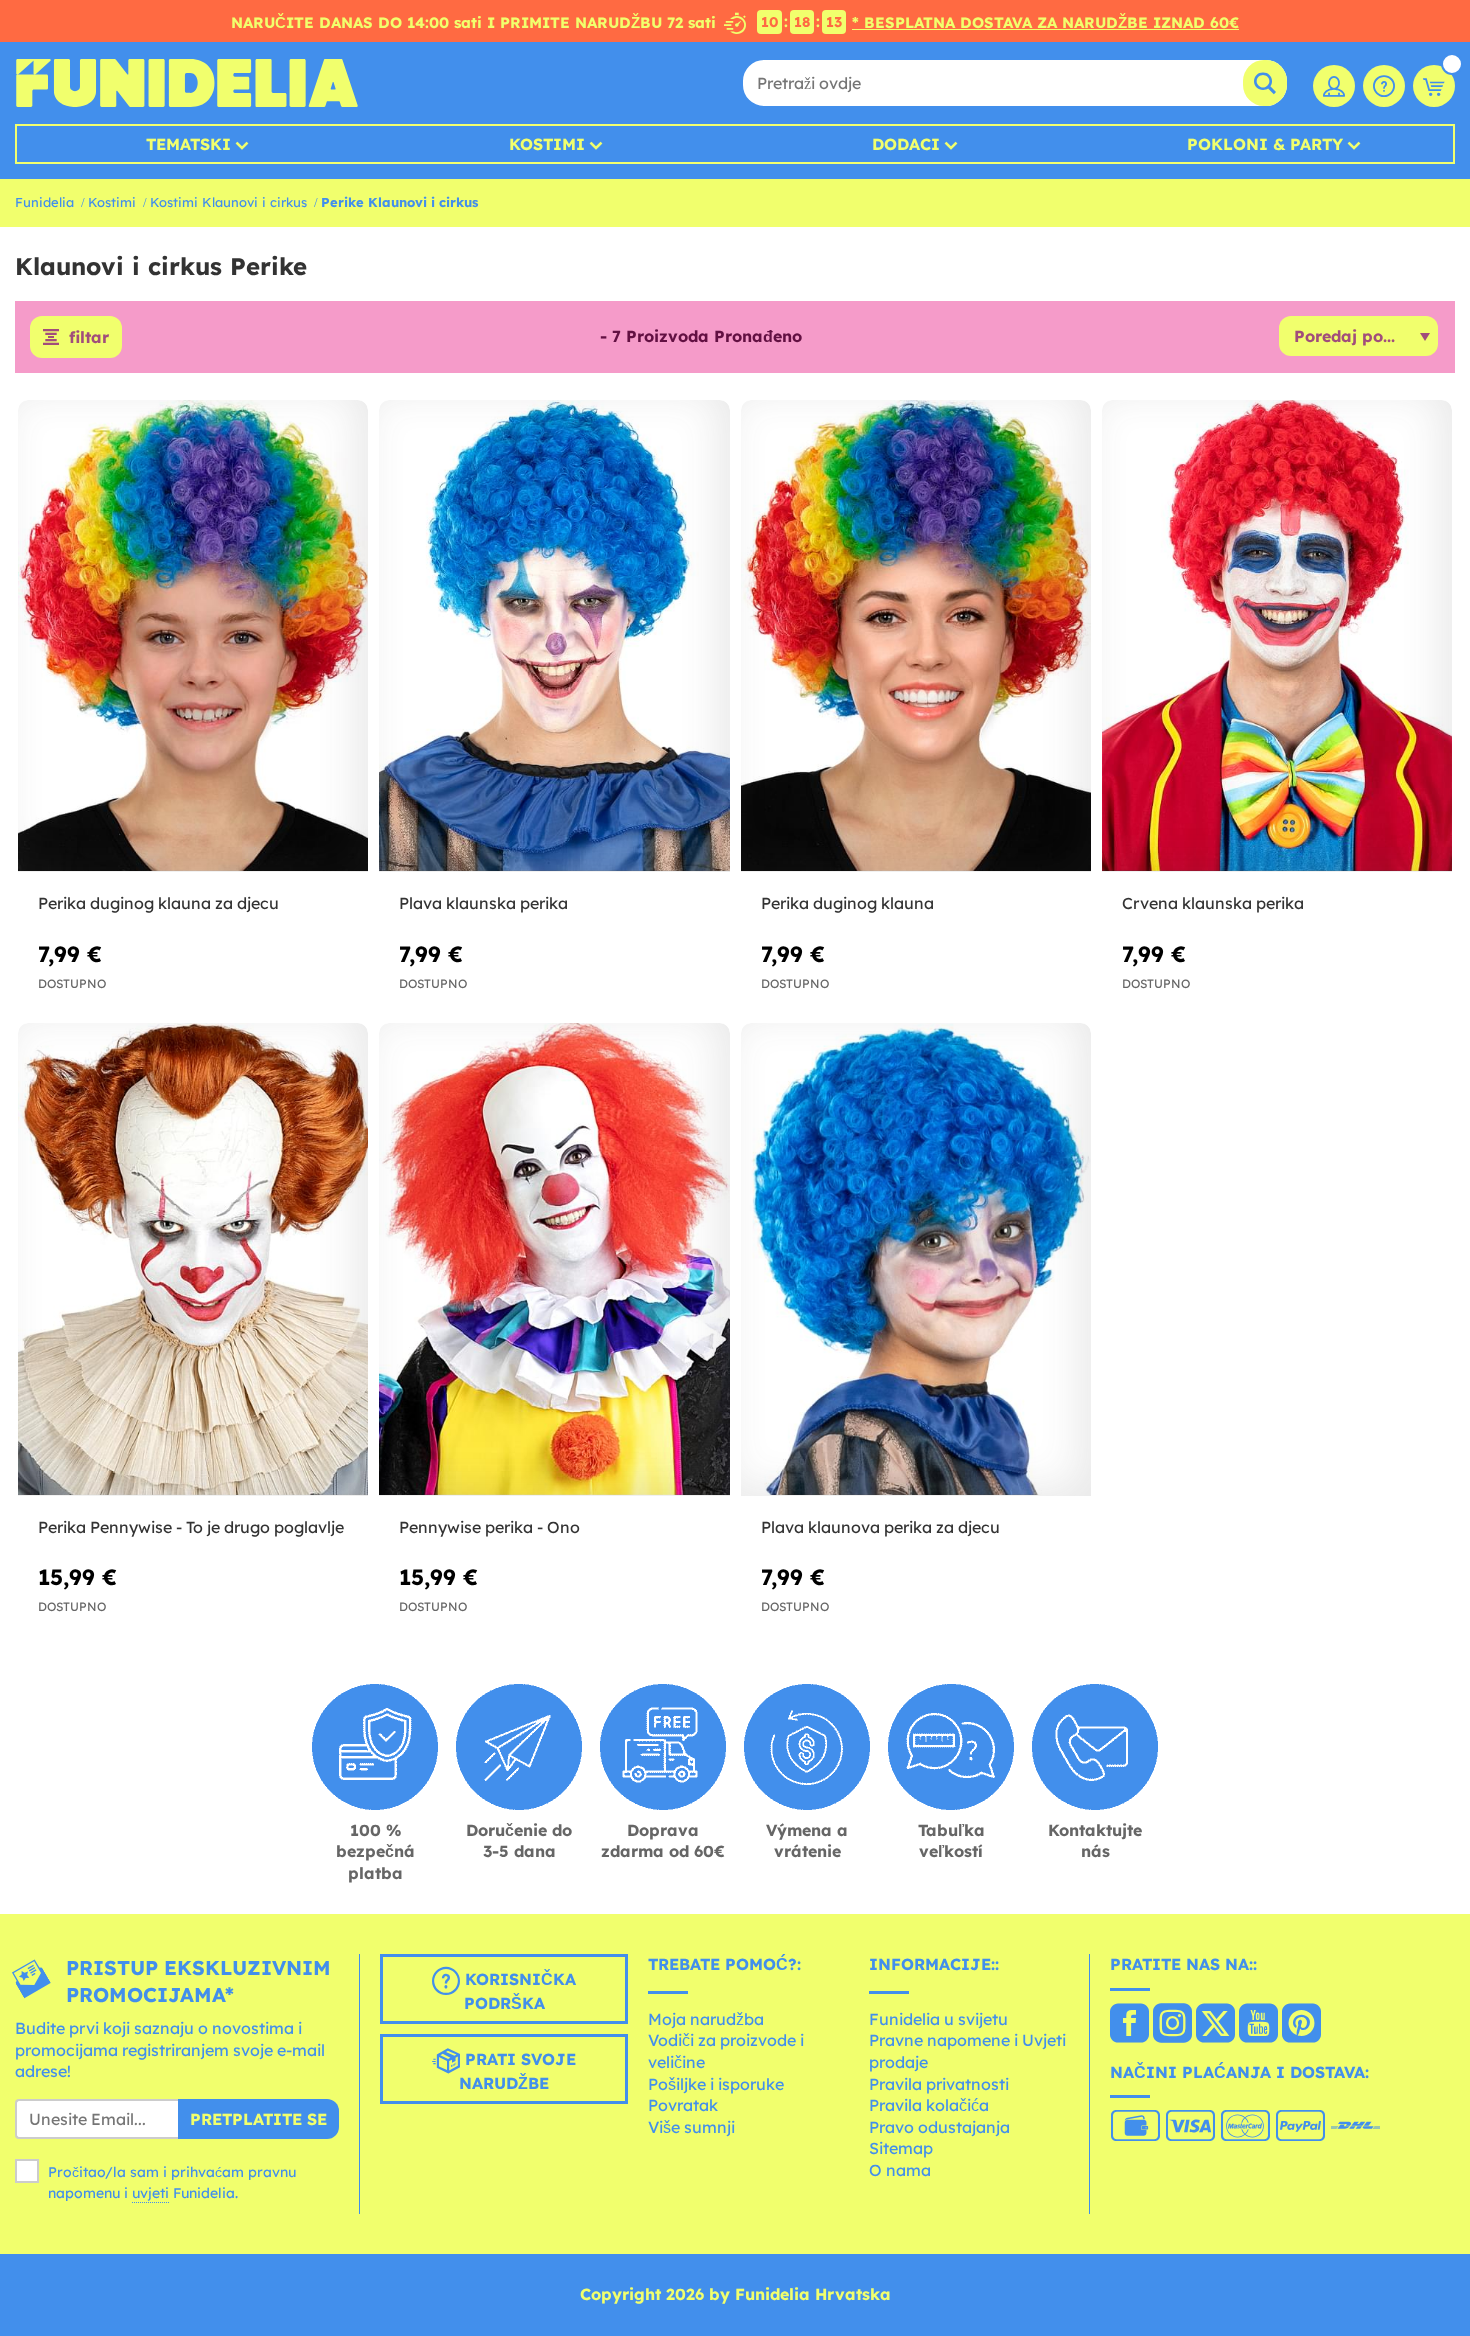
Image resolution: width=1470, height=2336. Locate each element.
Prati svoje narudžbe (517, 2072)
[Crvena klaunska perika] (1277, 637)
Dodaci (906, 144)
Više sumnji (691, 2127)
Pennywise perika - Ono (489, 1527)
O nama (900, 2170)
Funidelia (44, 202)
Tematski (188, 144)
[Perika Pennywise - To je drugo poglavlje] (193, 1260)
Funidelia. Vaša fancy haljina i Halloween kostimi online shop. (186, 83)
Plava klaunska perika (483, 903)
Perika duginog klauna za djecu (158, 903)
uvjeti (150, 2193)
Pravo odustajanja (939, 2127)
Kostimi (547, 144)
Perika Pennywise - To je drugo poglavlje (191, 1527)
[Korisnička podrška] (1384, 86)
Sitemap (901, 2148)
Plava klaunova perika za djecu (880, 1527)
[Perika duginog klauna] (916, 637)
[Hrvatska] (1129, 2025)
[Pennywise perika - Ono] (554, 1260)
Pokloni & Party (1265, 144)
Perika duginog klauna (847, 903)
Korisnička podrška (518, 1992)
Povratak (683, 2105)
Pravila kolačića (929, 2105)
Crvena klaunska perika (1213, 903)
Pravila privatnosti (939, 2084)
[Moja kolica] (1434, 86)
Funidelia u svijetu (938, 2019)
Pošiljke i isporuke (716, 2084)
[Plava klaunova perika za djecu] (916, 1260)
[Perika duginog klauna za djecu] (193, 637)
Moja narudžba (706, 2019)
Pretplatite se (258, 2119)
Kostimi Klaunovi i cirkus (228, 202)
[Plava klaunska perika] (554, 637)
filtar (89, 337)
